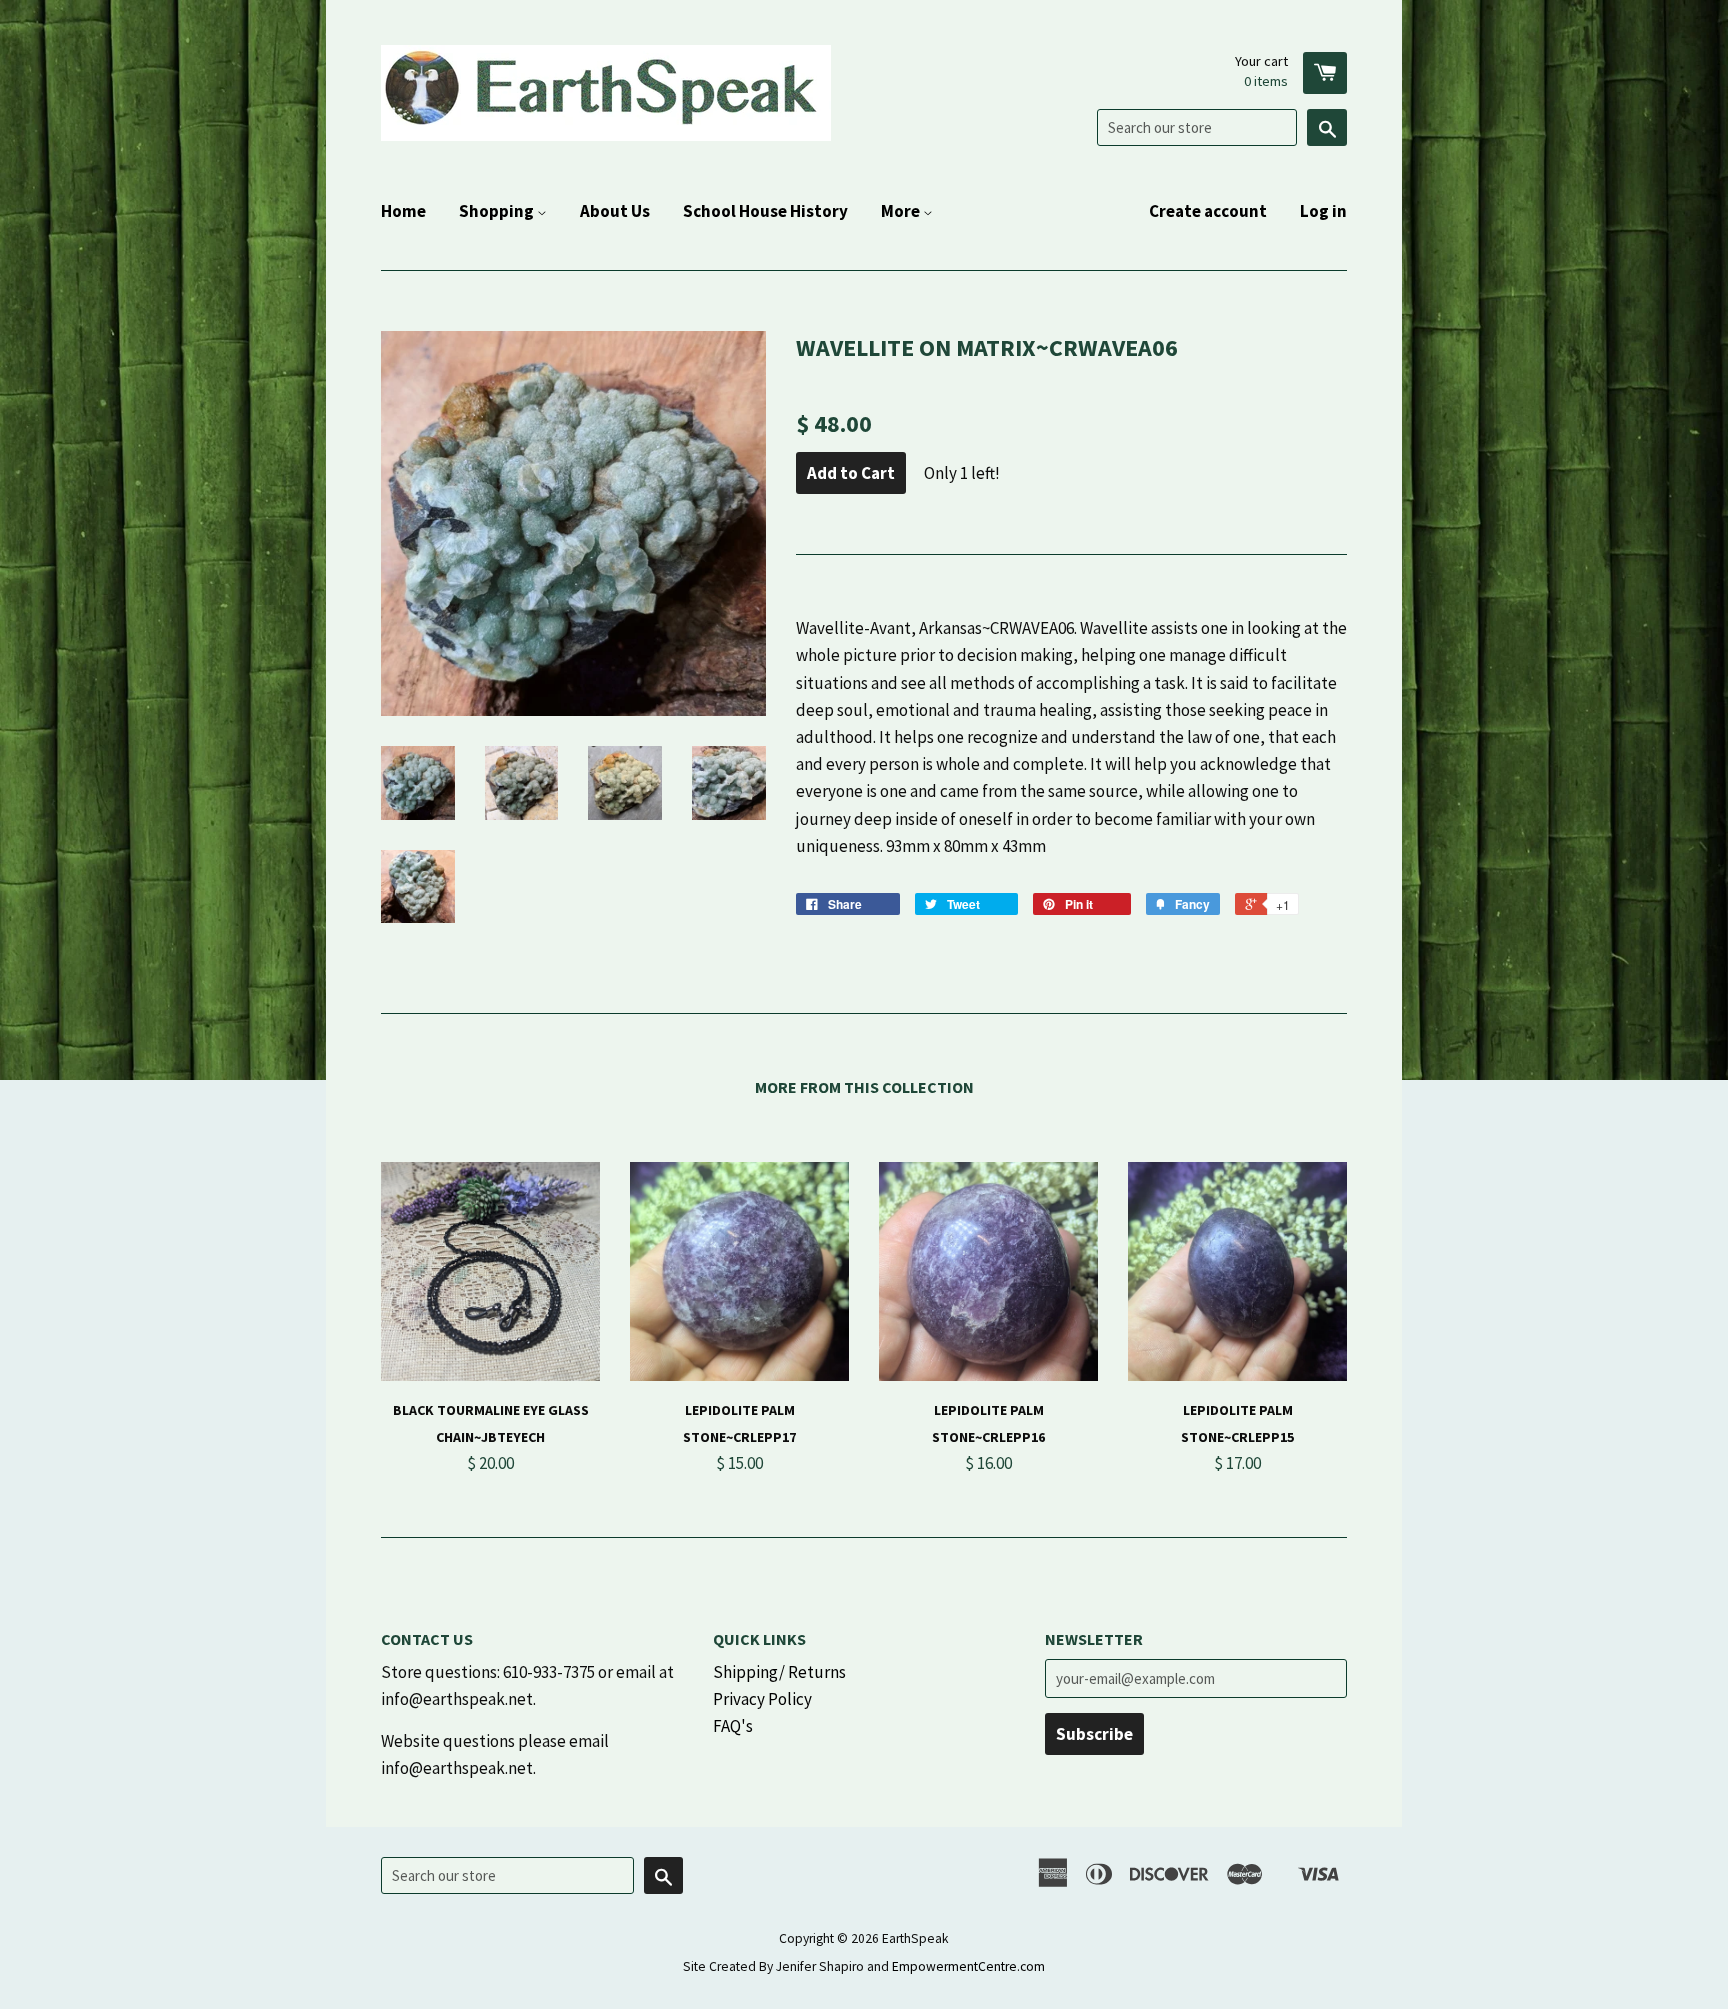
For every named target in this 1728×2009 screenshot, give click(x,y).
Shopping (498, 211)
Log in (1323, 211)
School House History (765, 211)
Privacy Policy (762, 1699)
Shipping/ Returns (779, 1672)
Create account (1208, 211)
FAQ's (733, 1726)
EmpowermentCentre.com (968, 1966)
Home (403, 211)
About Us (615, 211)
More (902, 211)
